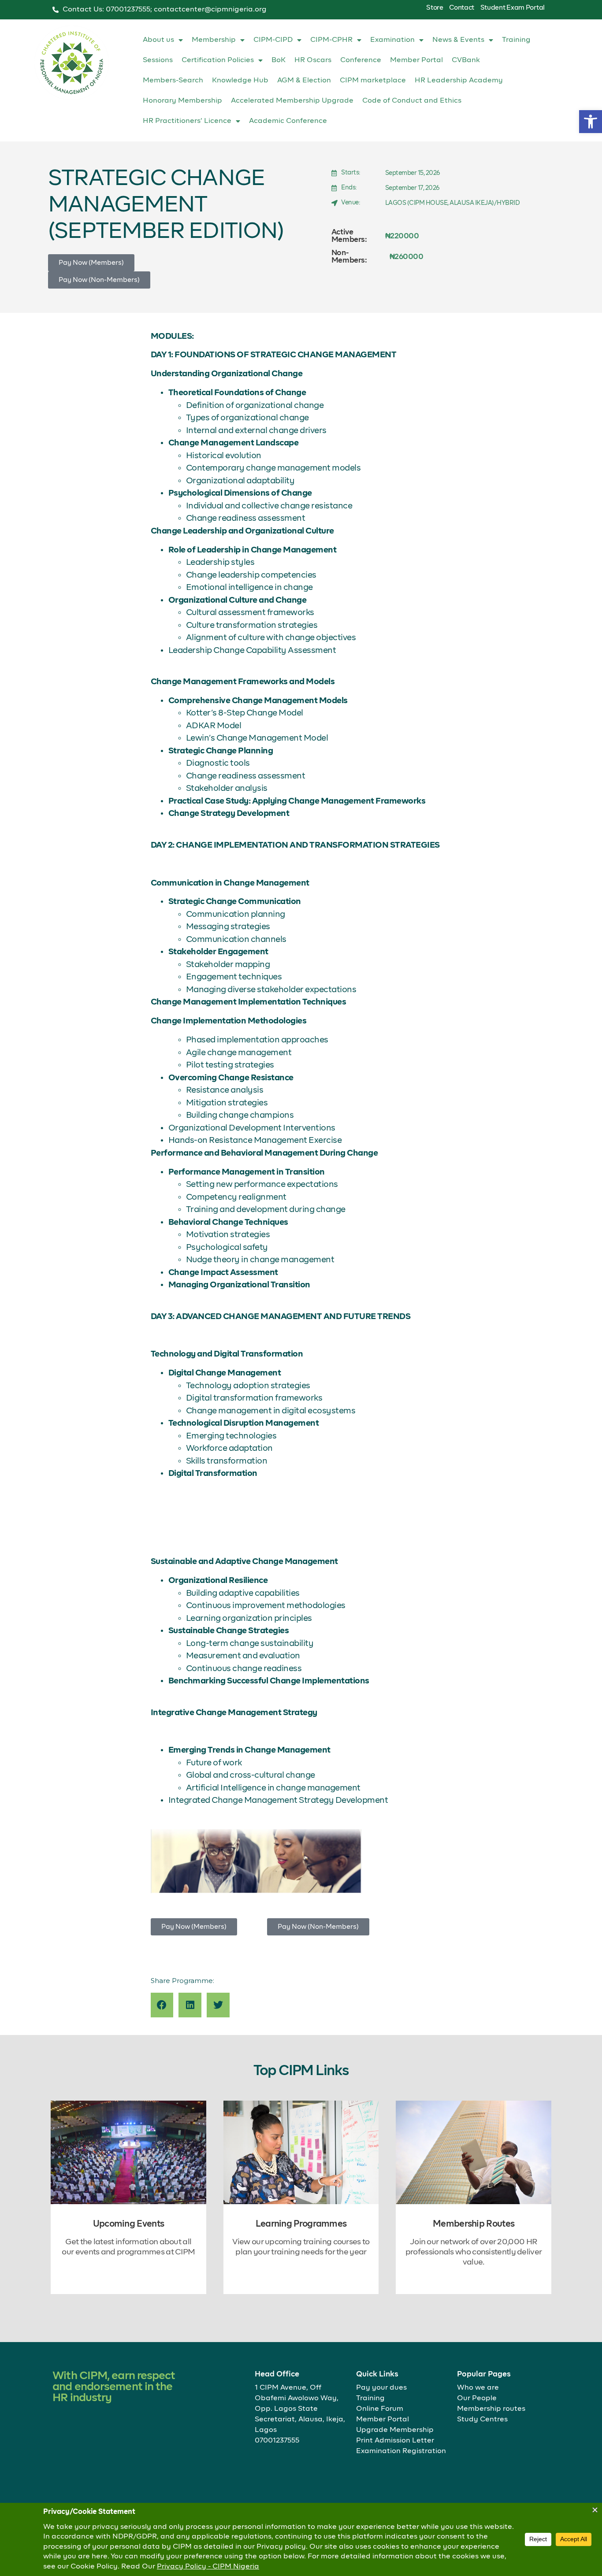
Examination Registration (401, 2451)
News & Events (458, 40)
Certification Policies (218, 60)
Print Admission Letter (395, 2441)
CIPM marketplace (373, 81)
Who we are (478, 2388)
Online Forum (380, 2409)
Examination (392, 40)
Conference (361, 60)
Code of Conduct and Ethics (412, 101)
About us (158, 40)
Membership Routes (474, 2224)
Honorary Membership (182, 101)
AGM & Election (304, 81)
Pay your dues (381, 2388)
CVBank (466, 60)
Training (516, 40)
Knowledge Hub (240, 81)
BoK (279, 60)
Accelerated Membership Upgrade (292, 101)
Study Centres (482, 2420)
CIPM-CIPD (273, 40)
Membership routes (491, 2409)
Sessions (158, 60)
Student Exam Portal (513, 8)
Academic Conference (288, 121)
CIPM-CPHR (331, 40)
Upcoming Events (129, 2224)
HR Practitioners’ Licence (187, 121)
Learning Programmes (301, 2224)
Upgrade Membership (395, 2430)
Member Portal (416, 60)
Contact (462, 8)
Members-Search (173, 81)
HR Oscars (313, 60)
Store (435, 8)
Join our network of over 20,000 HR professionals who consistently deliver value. (474, 2252)
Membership (214, 40)
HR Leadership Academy (459, 81)
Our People (477, 2398)
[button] (591, 122)
